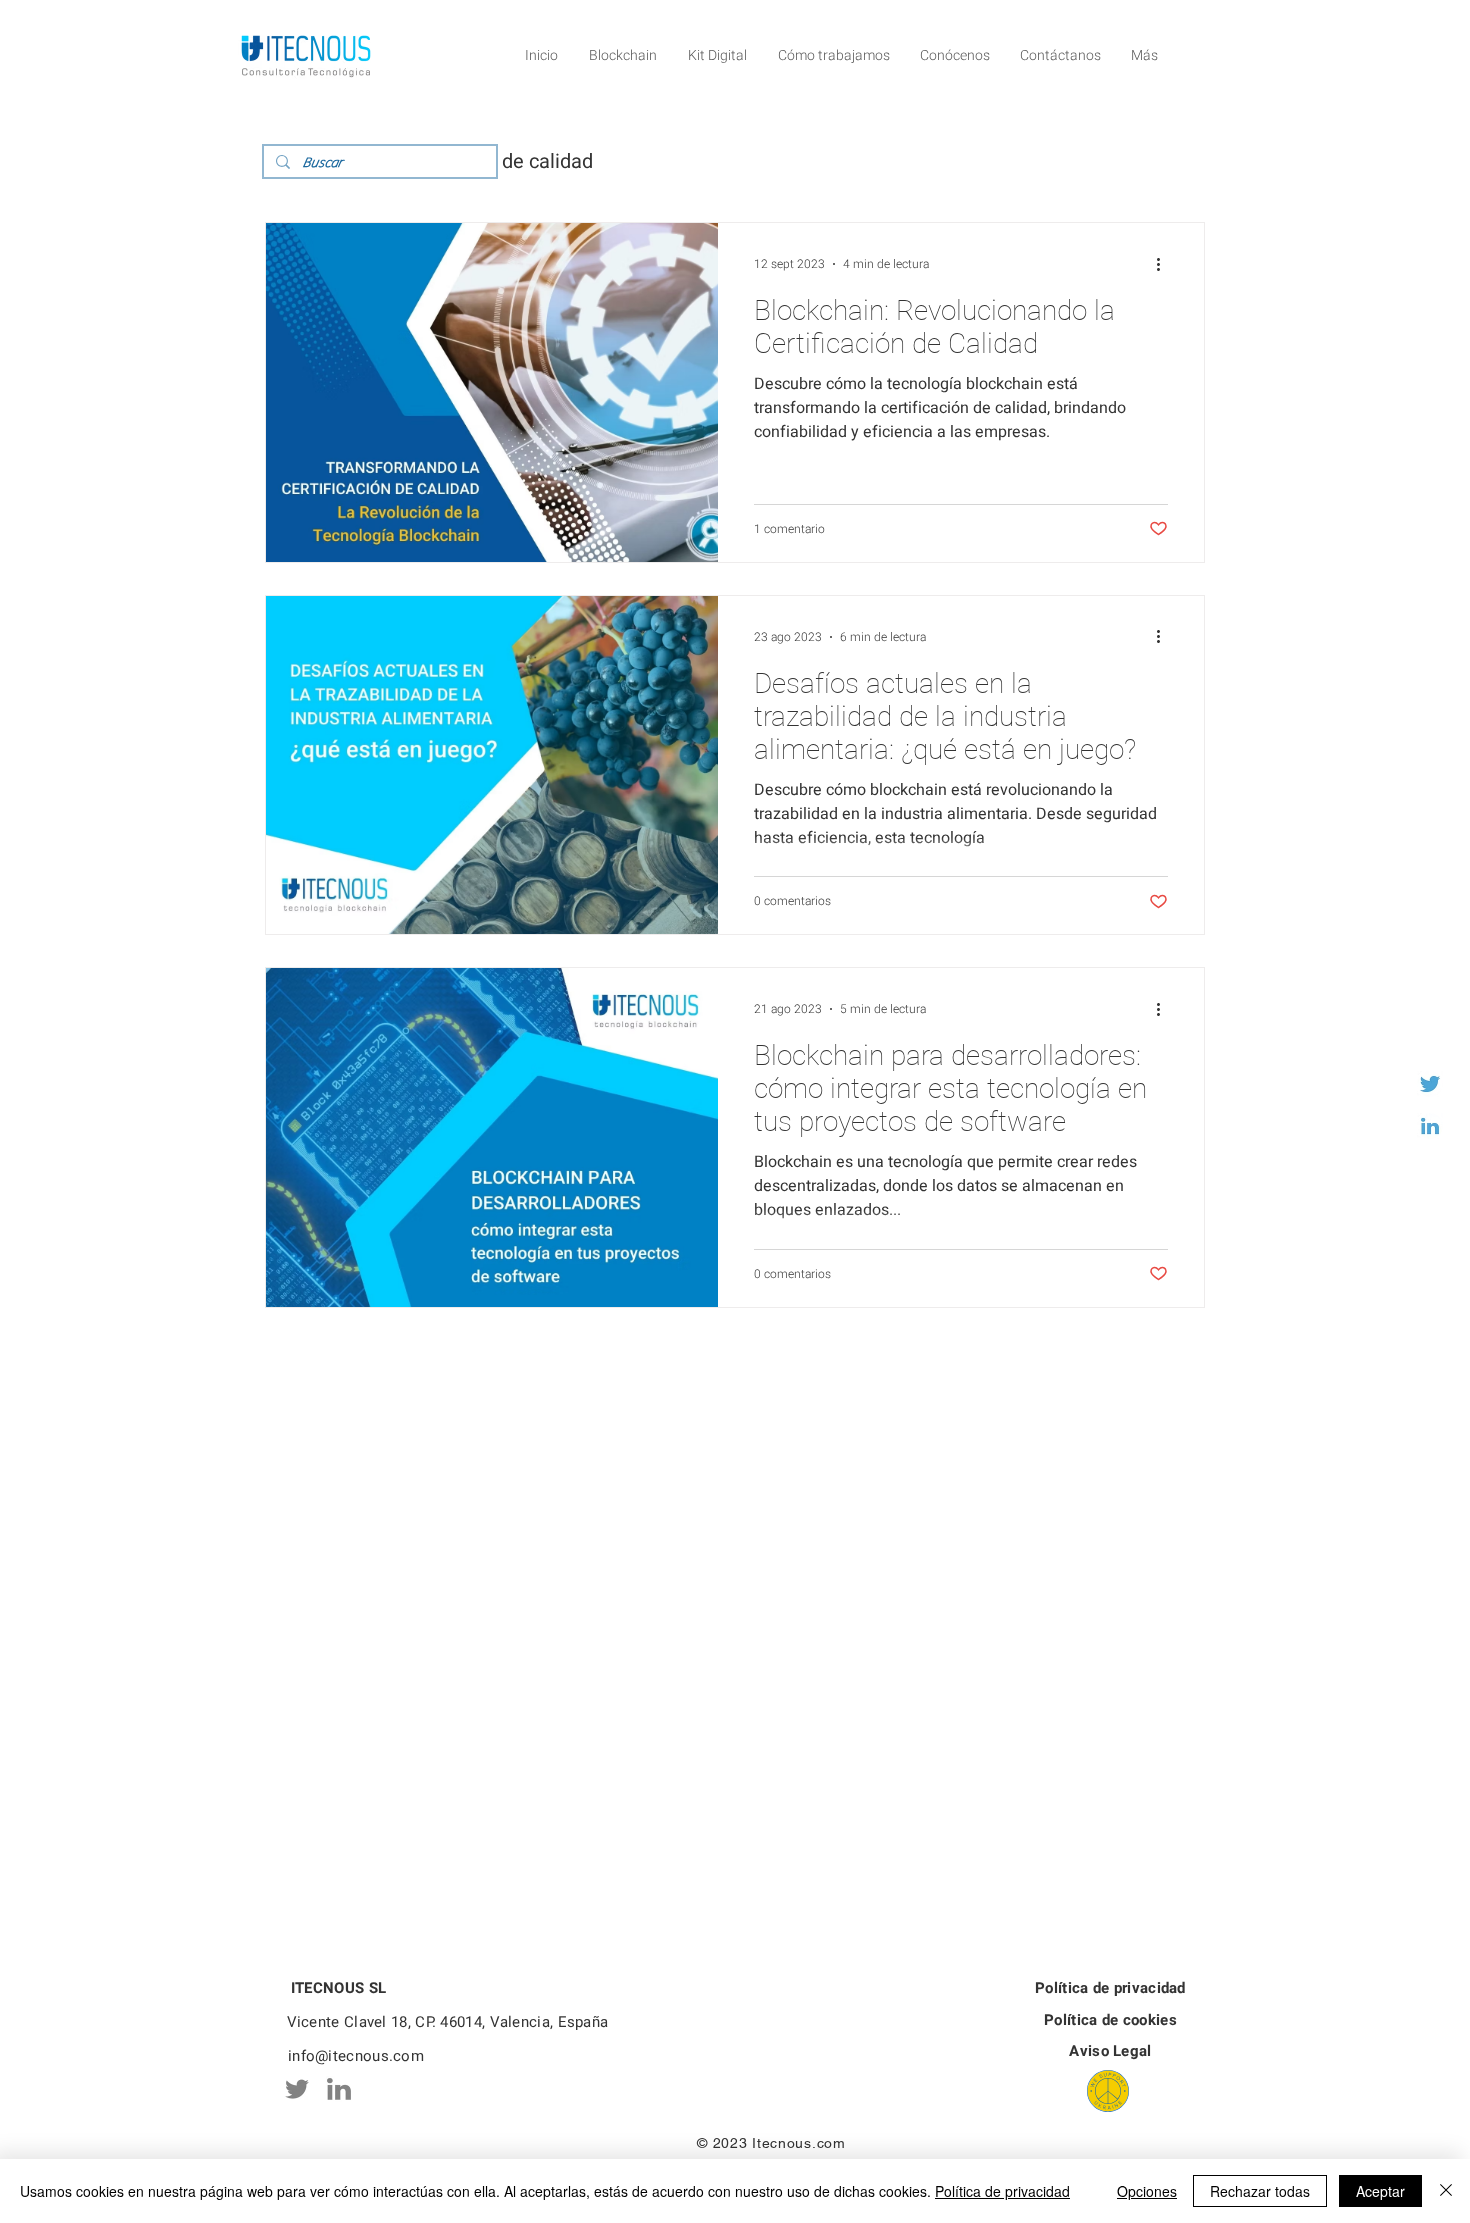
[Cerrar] (1446, 2191)
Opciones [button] (1147, 2191)
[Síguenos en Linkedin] (1430, 1126)
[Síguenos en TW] (1430, 1084)
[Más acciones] (1165, 264)
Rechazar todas (1260, 2191)
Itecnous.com (798, 2143)
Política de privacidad (1002, 2191)
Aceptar (1380, 2191)
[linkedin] (339, 2089)
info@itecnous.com (356, 2056)
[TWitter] (297, 2089)
